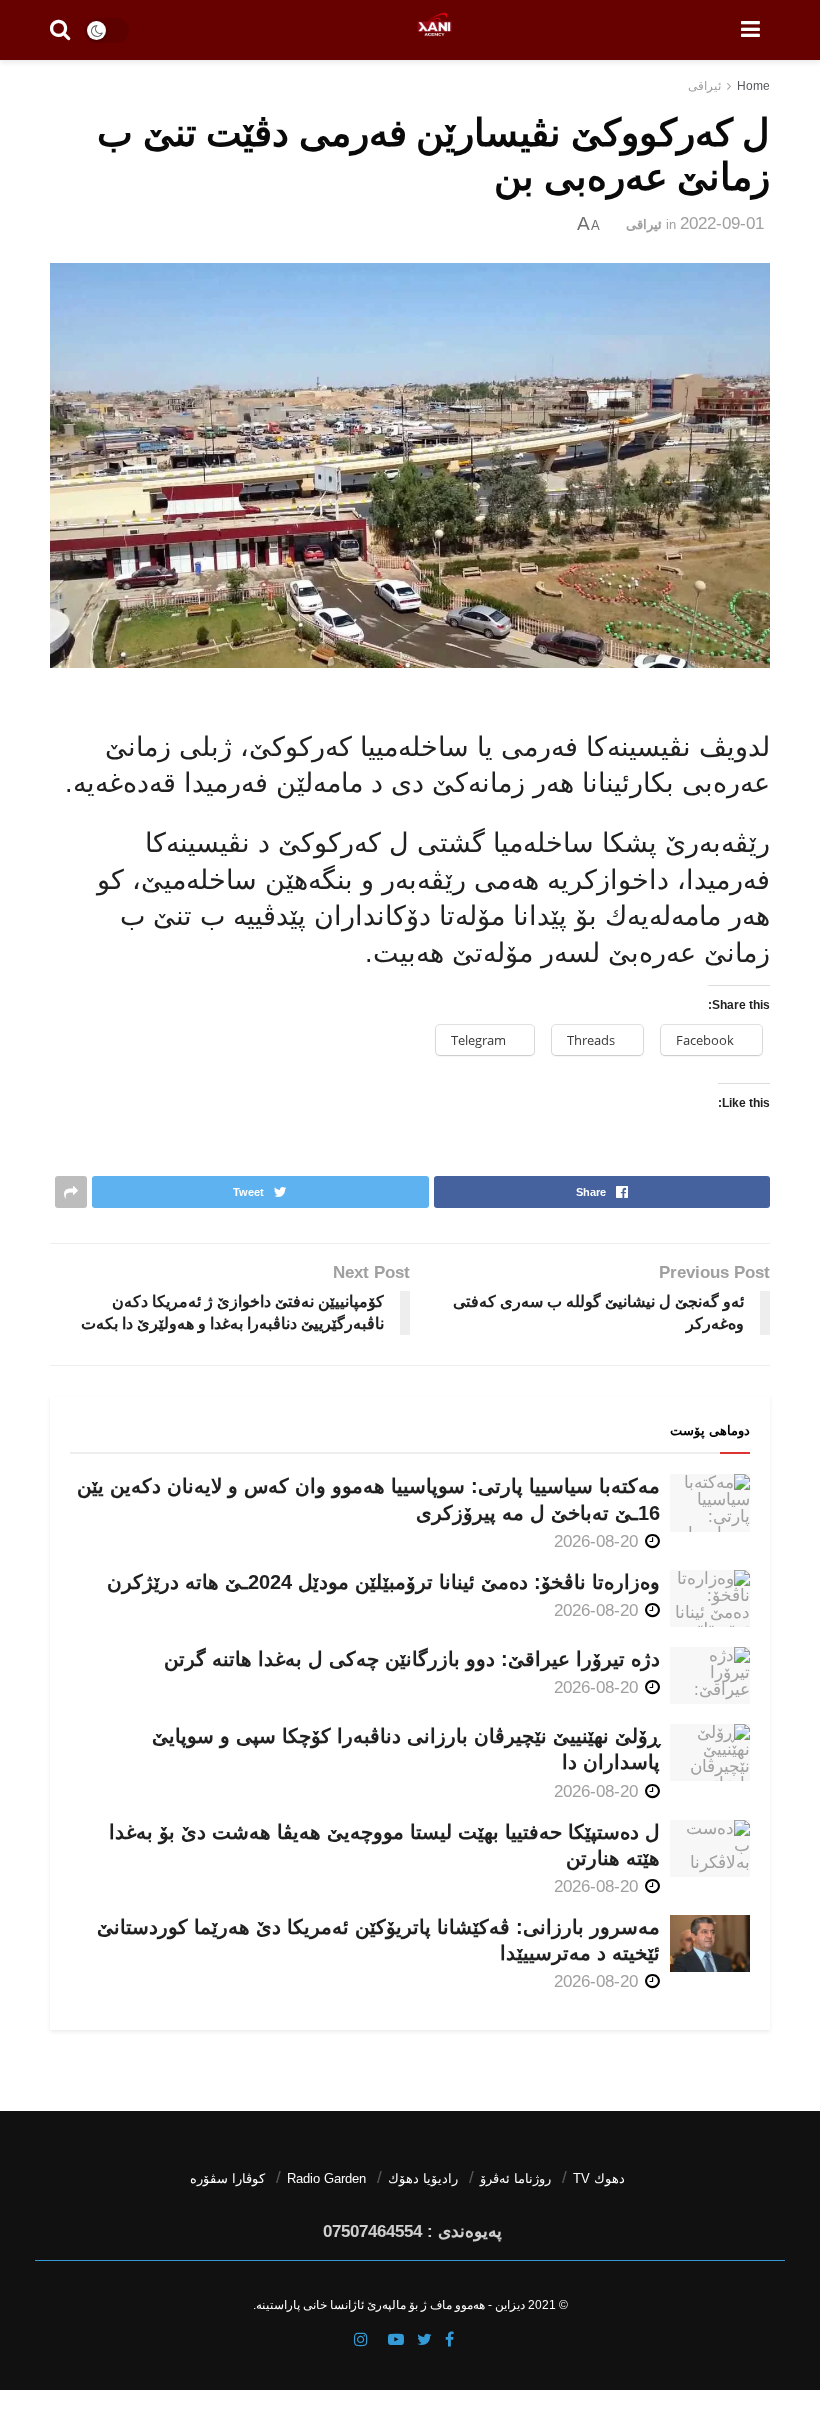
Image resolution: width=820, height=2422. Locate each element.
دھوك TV (599, 2178)
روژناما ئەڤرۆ (515, 2178)
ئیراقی (704, 86)
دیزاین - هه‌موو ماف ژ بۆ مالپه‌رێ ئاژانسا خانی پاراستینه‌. (389, 2305)
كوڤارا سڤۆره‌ (227, 2178)
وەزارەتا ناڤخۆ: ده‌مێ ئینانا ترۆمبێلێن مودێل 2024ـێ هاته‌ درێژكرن (383, 1582)
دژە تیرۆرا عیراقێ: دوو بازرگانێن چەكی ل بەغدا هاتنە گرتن (412, 1659)
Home (753, 86)
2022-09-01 (722, 223)
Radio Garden (326, 2178)
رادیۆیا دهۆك (423, 2178)
